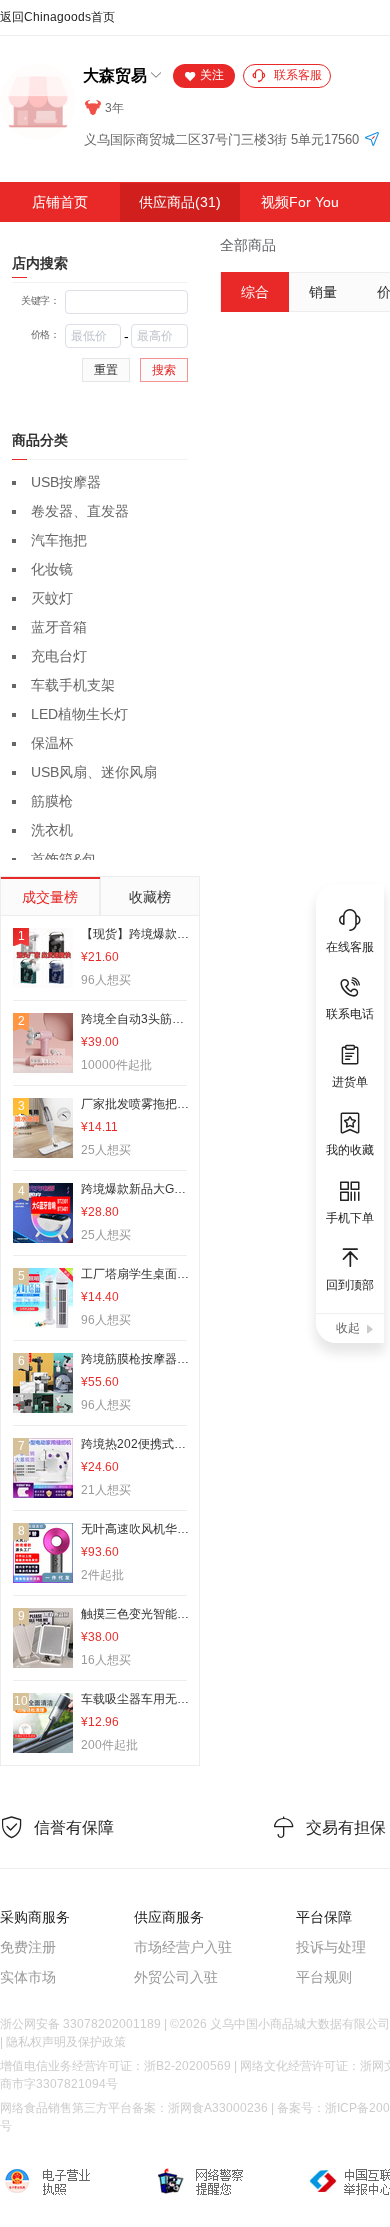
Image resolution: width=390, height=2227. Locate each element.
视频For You (300, 202)
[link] (248, 245)
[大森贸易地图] (372, 140)
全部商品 (248, 245)
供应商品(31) (180, 202)
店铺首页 (60, 202)
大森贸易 (115, 75)
